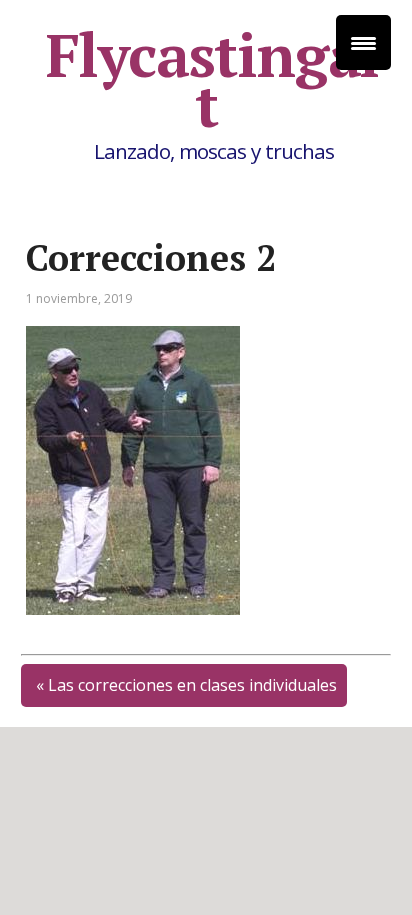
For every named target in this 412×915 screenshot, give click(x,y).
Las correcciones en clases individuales (192, 685)
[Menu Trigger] (363, 42)
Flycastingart (216, 80)
